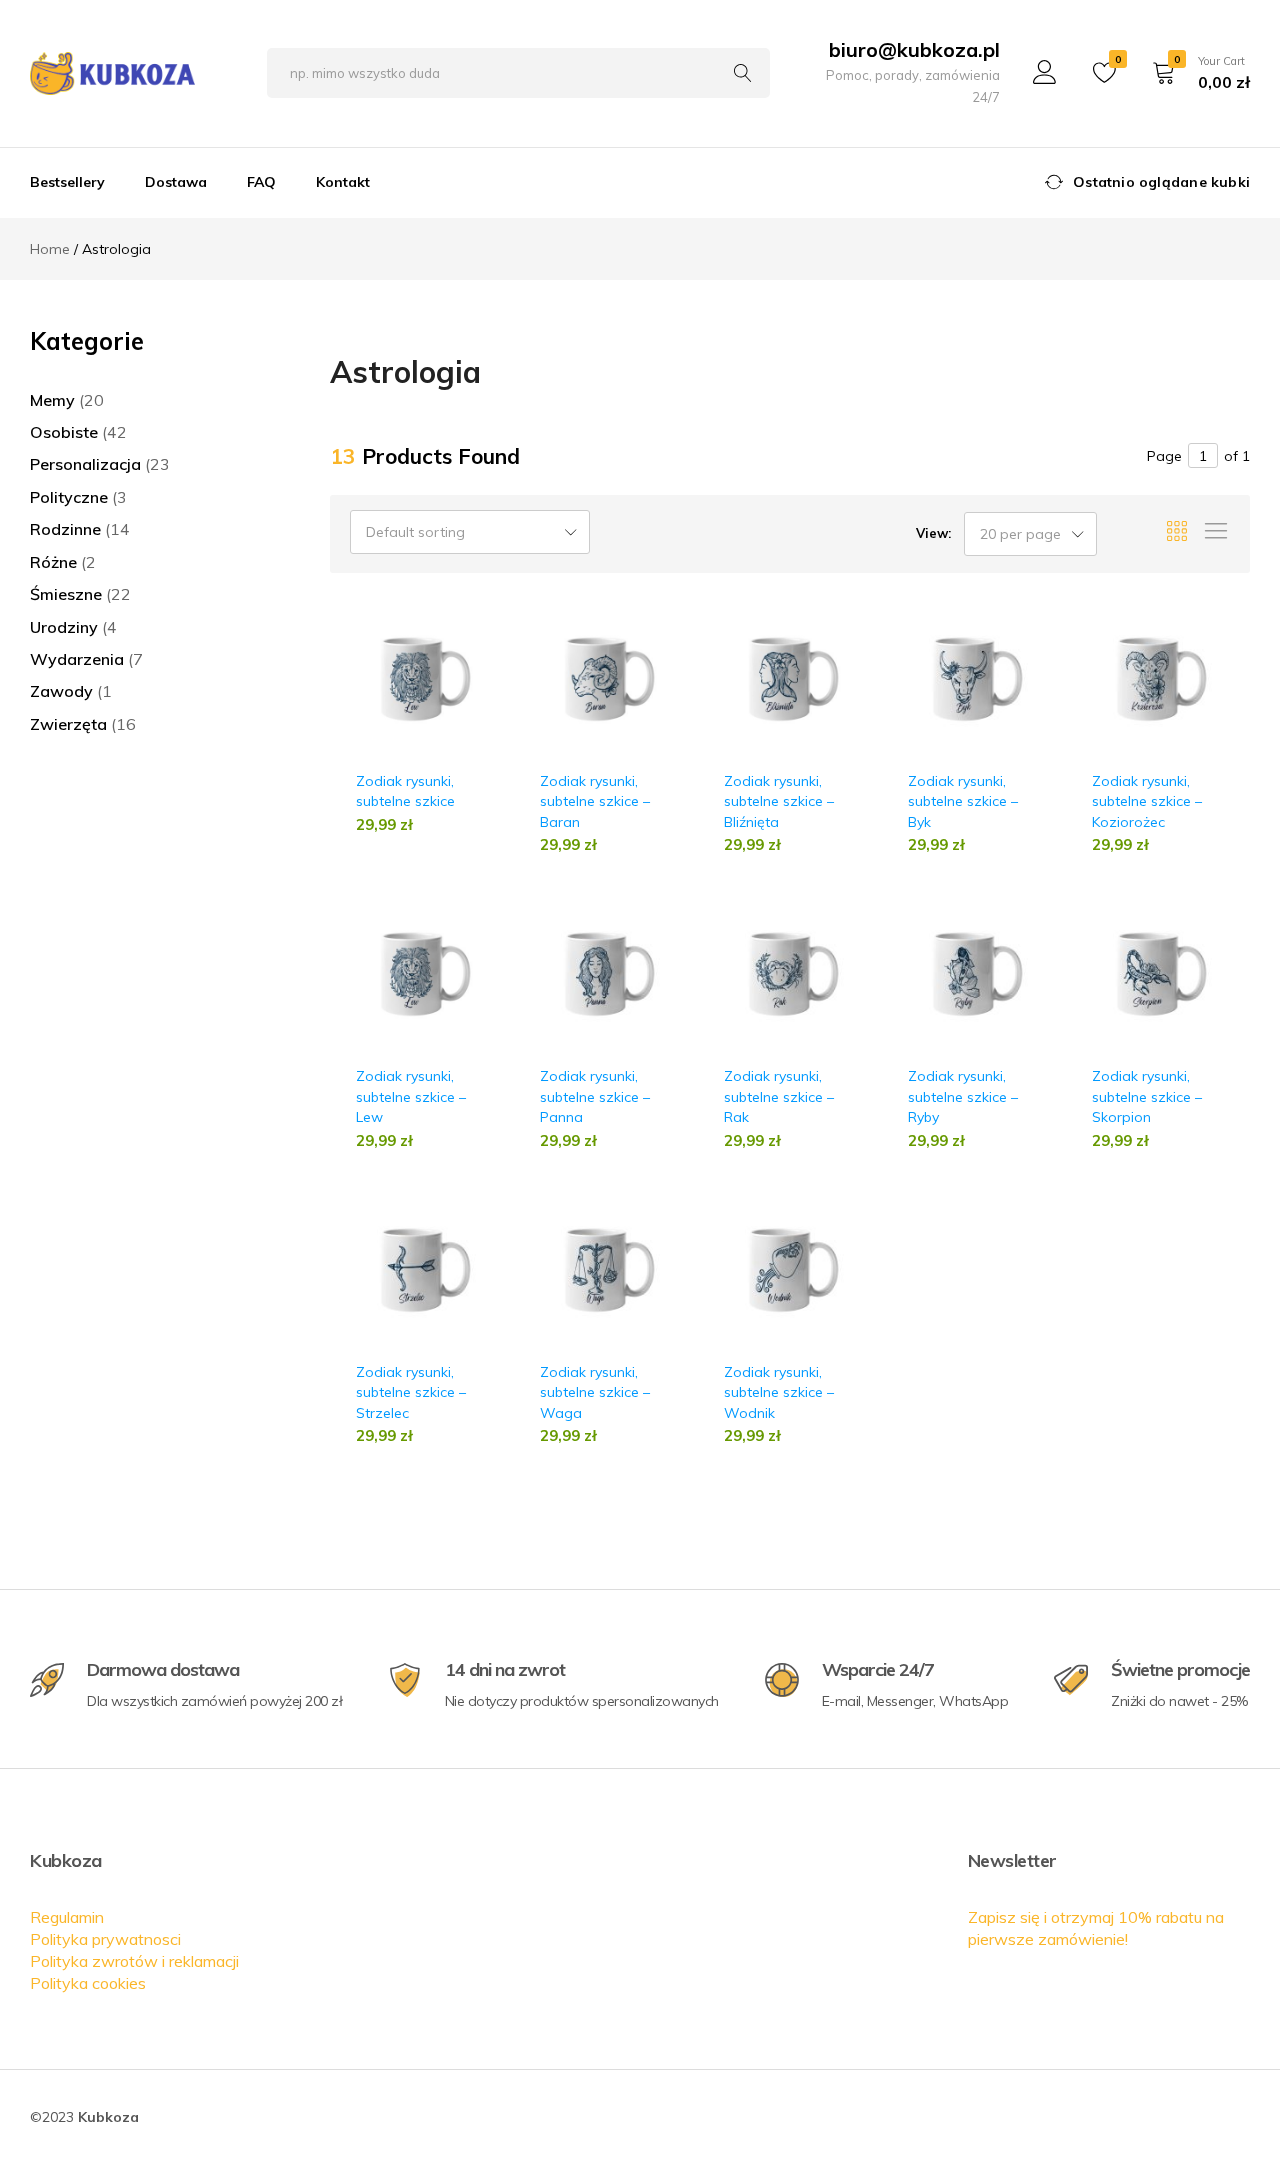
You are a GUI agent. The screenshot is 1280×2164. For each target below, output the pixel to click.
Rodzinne (65, 529)
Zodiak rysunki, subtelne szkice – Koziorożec (1147, 801)
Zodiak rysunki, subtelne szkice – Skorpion (1147, 1096)
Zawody (61, 691)
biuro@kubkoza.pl (914, 49)
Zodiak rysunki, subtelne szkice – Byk (963, 801)
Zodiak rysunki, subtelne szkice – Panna (595, 1096)
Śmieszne (66, 594)
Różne (53, 562)
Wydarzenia (77, 659)
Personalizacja (85, 464)
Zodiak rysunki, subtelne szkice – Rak (779, 1096)
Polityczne (69, 497)
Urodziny (64, 627)
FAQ (261, 182)
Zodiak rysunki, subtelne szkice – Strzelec (411, 1392)
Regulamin (67, 1917)
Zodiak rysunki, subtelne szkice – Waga (595, 1392)
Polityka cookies (88, 1983)
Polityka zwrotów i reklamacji (134, 1961)
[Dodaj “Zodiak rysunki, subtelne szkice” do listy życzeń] (489, 657)
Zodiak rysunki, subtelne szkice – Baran (595, 801)
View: (933, 533)
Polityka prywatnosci (105, 1939)
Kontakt (343, 182)
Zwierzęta (68, 724)
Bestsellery (67, 182)
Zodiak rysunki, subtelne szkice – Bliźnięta (779, 801)
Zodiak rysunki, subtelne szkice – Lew (411, 1096)
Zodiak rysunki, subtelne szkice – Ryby (963, 1096)
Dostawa (176, 182)
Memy (52, 400)
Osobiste (64, 432)
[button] (489, 695)
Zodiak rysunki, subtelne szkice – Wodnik (779, 1392)
